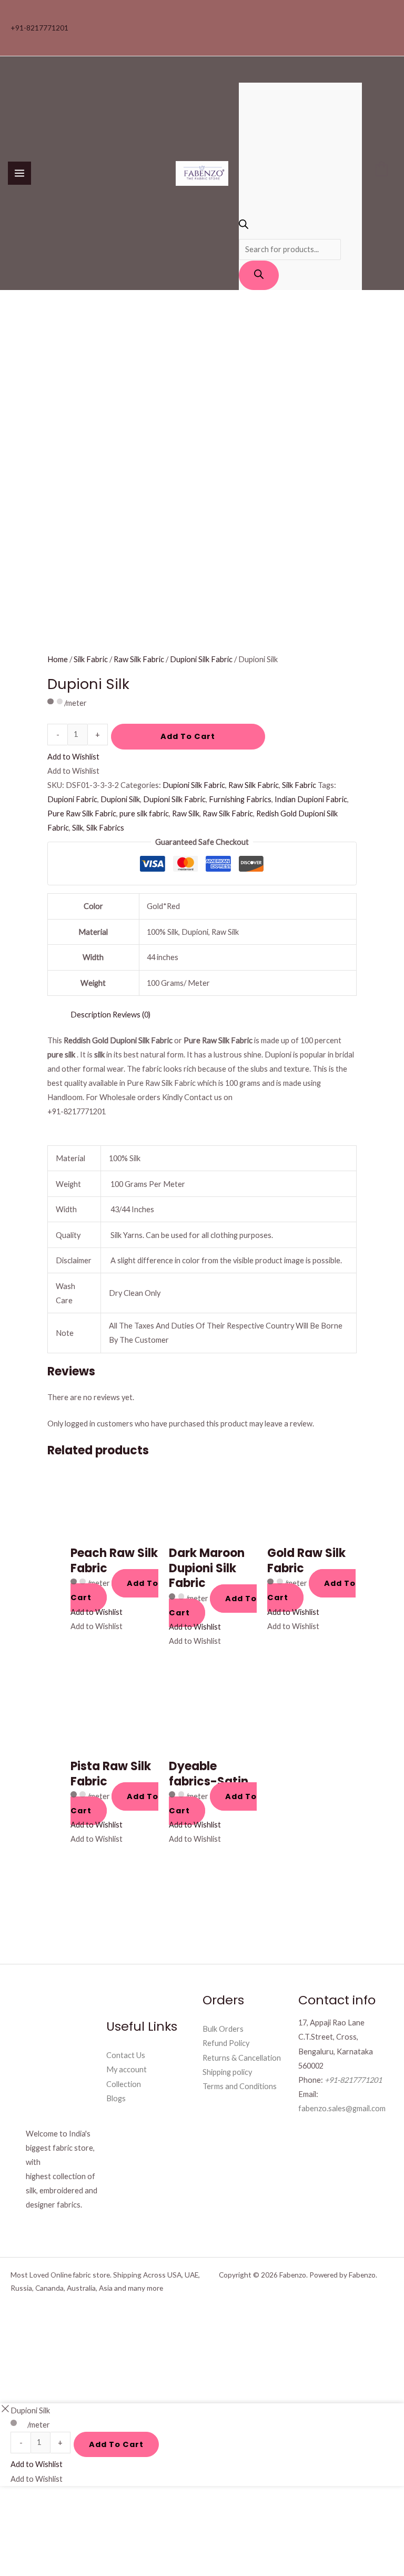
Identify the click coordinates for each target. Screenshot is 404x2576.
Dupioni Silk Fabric (201, 659)
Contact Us (126, 2055)
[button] (73, 757)
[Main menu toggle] (19, 173)
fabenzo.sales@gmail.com (342, 2108)
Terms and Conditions (240, 2086)
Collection (124, 2084)
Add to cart (188, 736)
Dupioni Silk (120, 799)
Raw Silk (186, 813)
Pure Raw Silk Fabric (82, 813)
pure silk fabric (144, 813)
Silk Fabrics (105, 828)
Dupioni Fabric (72, 799)
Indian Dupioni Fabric (311, 799)
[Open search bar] (244, 226)
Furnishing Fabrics (240, 799)
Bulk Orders (223, 2029)
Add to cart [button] (114, 1590)
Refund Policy (226, 2043)
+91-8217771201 (39, 28)
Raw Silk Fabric (139, 659)
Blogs (116, 2098)
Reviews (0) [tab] (132, 1015)
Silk (78, 828)
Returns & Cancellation (242, 2058)
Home (58, 659)
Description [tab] (91, 1015)
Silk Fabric (91, 659)
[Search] (259, 275)
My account (127, 2069)
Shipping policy (227, 2072)
